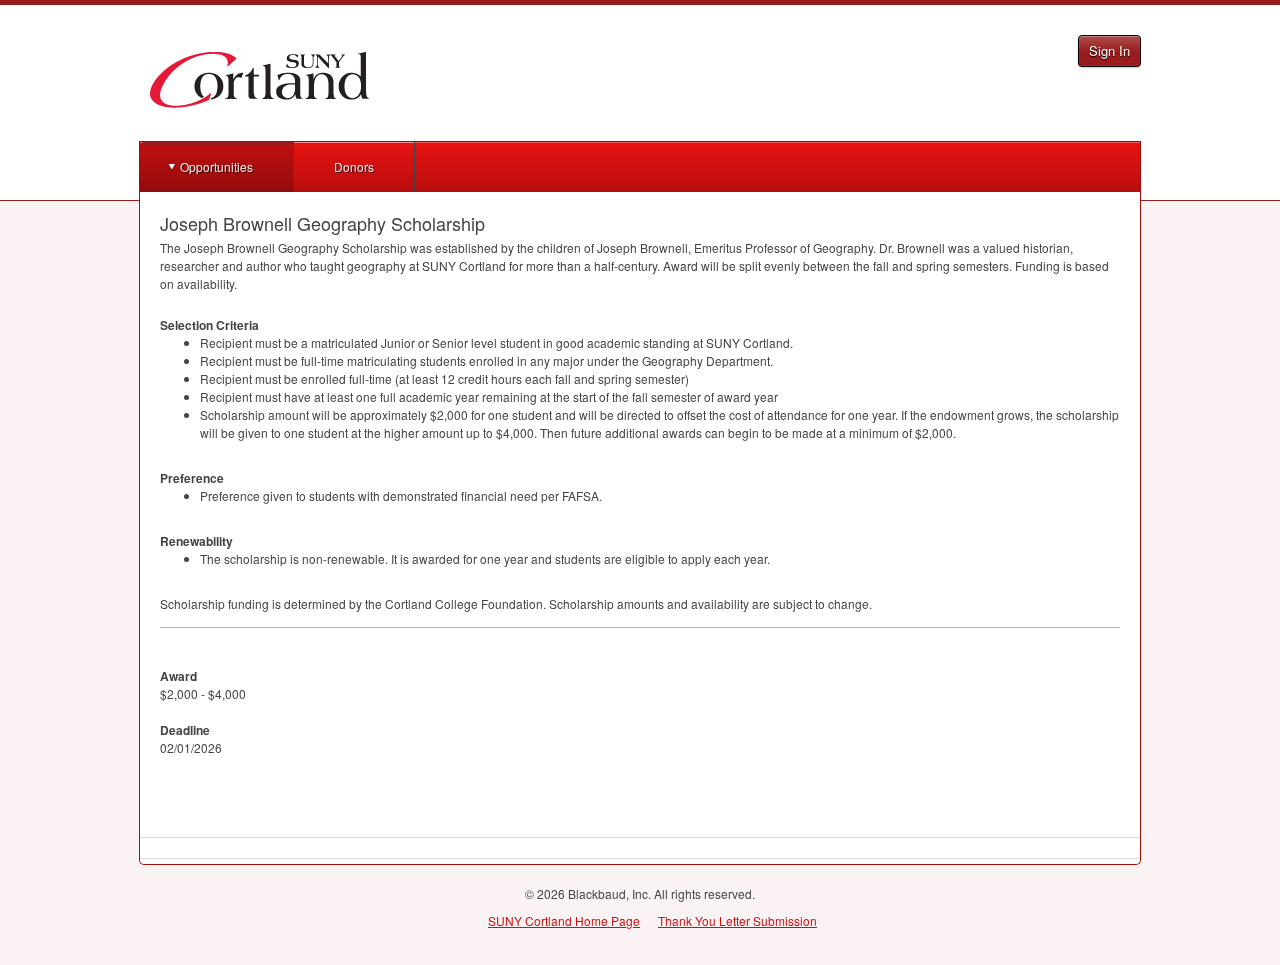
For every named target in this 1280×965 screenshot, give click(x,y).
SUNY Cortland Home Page (564, 920)
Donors (354, 166)
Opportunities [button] (216, 166)
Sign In (1109, 50)
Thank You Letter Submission (737, 920)
